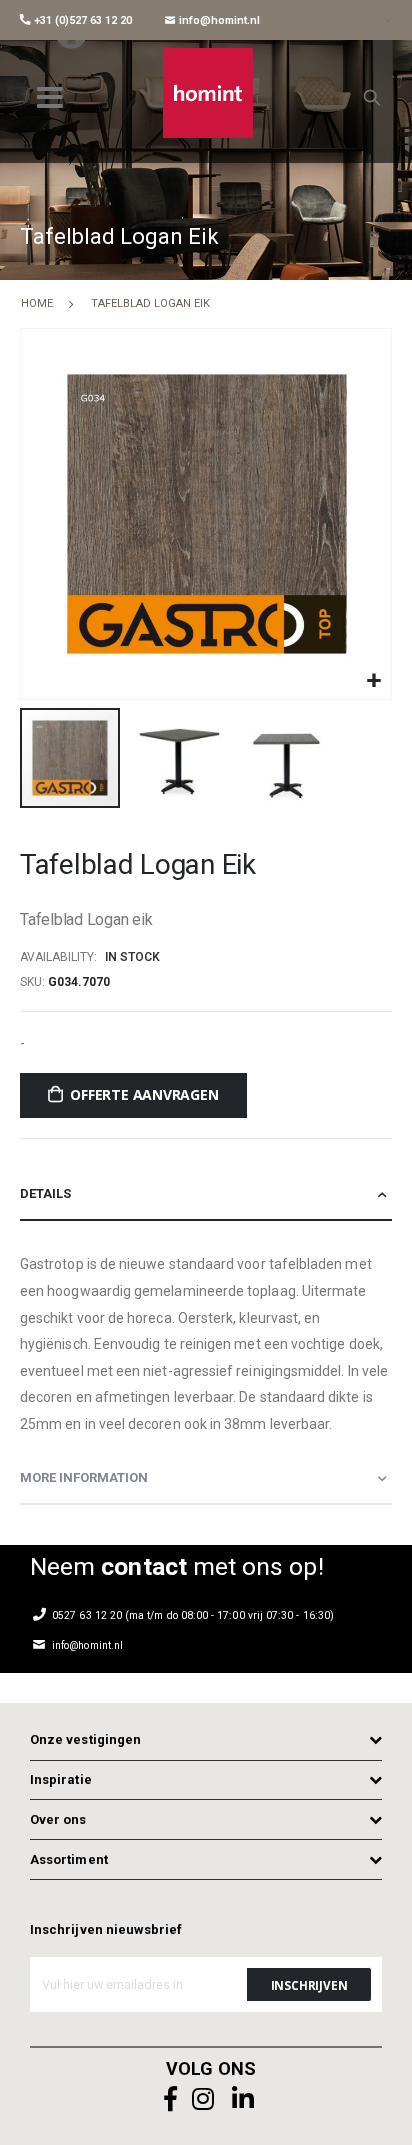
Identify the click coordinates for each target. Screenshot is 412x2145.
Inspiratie (61, 1779)
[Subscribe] (309, 1984)
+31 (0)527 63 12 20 (81, 20)
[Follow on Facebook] (171, 2099)
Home (37, 303)
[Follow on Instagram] (203, 2099)
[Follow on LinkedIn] (243, 2099)
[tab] (206, 1194)
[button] (373, 681)
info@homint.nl (218, 20)
